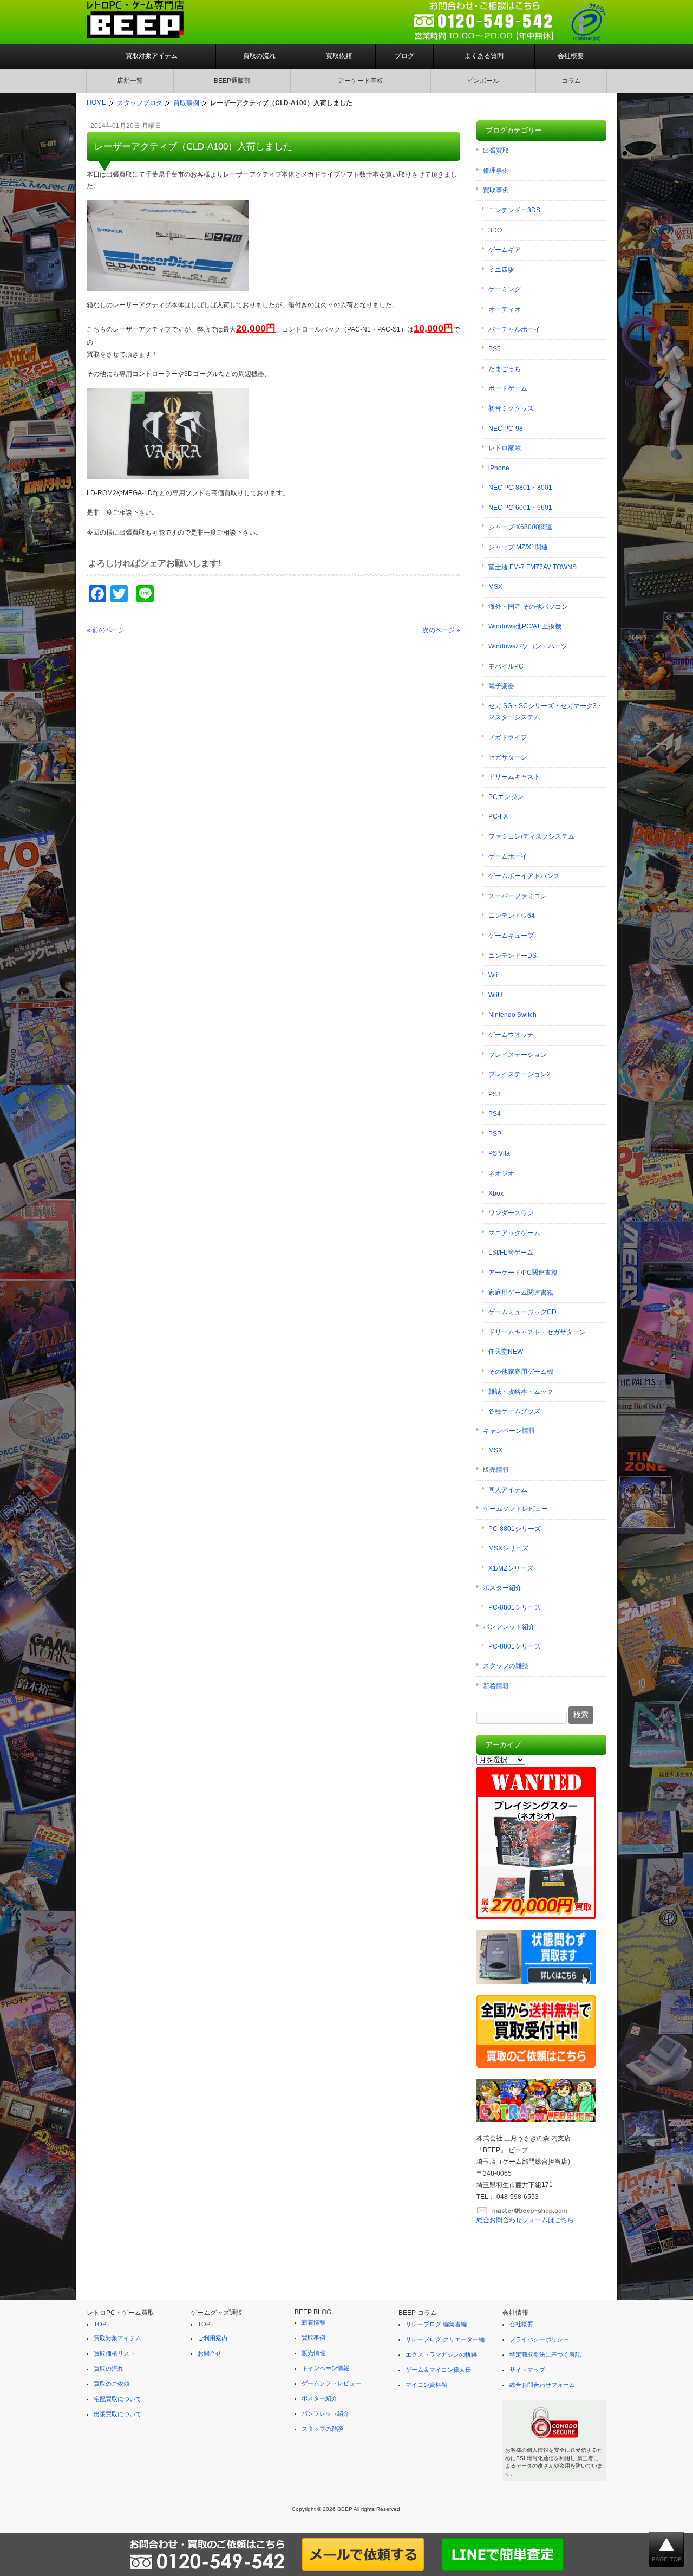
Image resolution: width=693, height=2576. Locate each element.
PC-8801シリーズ (515, 1529)
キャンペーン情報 (509, 1431)
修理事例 (496, 171)
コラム (571, 81)
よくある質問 (484, 56)
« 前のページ (106, 630)
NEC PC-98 (506, 429)
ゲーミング (505, 289)
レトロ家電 (505, 448)
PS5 (495, 349)
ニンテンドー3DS (514, 210)
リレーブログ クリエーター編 (445, 2339)
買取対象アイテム (152, 56)
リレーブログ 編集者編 (436, 2324)
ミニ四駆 (501, 270)
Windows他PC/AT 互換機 (525, 626)
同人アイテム (508, 1490)
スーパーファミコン (518, 896)
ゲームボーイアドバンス (524, 876)
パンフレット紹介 (509, 1627)
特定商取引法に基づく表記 (545, 2354)
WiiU (495, 995)
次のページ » (441, 630)
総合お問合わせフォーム (542, 2385)
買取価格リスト (115, 2353)
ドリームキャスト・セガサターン (537, 1332)
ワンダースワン (511, 1213)
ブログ (404, 56)
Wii (493, 975)
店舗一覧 (130, 81)
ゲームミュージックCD (522, 1312)
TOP (100, 2324)
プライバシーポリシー (539, 2339)
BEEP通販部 (232, 81)
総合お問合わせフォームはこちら (525, 2220)
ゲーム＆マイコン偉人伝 (438, 2370)
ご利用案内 (213, 2338)
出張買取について (117, 2414)
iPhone (499, 468)
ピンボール (483, 81)
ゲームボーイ (508, 856)
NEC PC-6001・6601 (520, 508)
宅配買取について (117, 2399)
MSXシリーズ (508, 1548)
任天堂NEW (506, 1352)
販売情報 (496, 1470)
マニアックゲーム (514, 1233)
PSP (495, 1134)
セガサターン (508, 757)
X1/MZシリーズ (511, 1568)
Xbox (496, 1193)
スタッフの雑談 (506, 1666)
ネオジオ (501, 1173)
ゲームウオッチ (511, 1035)
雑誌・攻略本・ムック (521, 1392)
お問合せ (210, 2353)
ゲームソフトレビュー (515, 1509)
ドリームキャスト (514, 777)
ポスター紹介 (502, 1588)
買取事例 (496, 190)
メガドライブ (508, 737)
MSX (495, 587)
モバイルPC (506, 666)
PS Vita (499, 1153)
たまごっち (505, 369)
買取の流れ (259, 56)
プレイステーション (518, 1055)
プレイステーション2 (519, 1074)
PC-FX (498, 816)
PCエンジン (506, 797)
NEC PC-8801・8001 (520, 488)
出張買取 (496, 151)
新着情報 (496, 1686)
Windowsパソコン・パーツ (528, 646)
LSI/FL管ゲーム (511, 1253)
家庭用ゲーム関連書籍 (521, 1293)
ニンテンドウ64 (512, 916)
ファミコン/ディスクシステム (531, 836)
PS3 (495, 1094)
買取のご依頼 (112, 2384)
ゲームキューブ (511, 936)
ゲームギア (505, 250)
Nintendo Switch (512, 1015)
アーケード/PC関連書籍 (523, 1273)
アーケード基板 (361, 81)
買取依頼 (339, 56)
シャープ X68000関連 (520, 527)
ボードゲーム (508, 388)
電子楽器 (501, 686)
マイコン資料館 (426, 2385)
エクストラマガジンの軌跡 (441, 2354)
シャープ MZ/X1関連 (518, 547)
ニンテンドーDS (512, 956)
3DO (495, 230)
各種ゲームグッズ (514, 1411)
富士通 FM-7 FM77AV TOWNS (532, 567)
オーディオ (505, 309)
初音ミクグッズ (511, 408)
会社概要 (571, 56)
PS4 (495, 1114)
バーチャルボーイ (514, 329)
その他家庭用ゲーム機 (521, 1372)
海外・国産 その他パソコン (528, 607)
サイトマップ (527, 2370)
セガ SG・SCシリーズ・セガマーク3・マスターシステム (546, 712)
